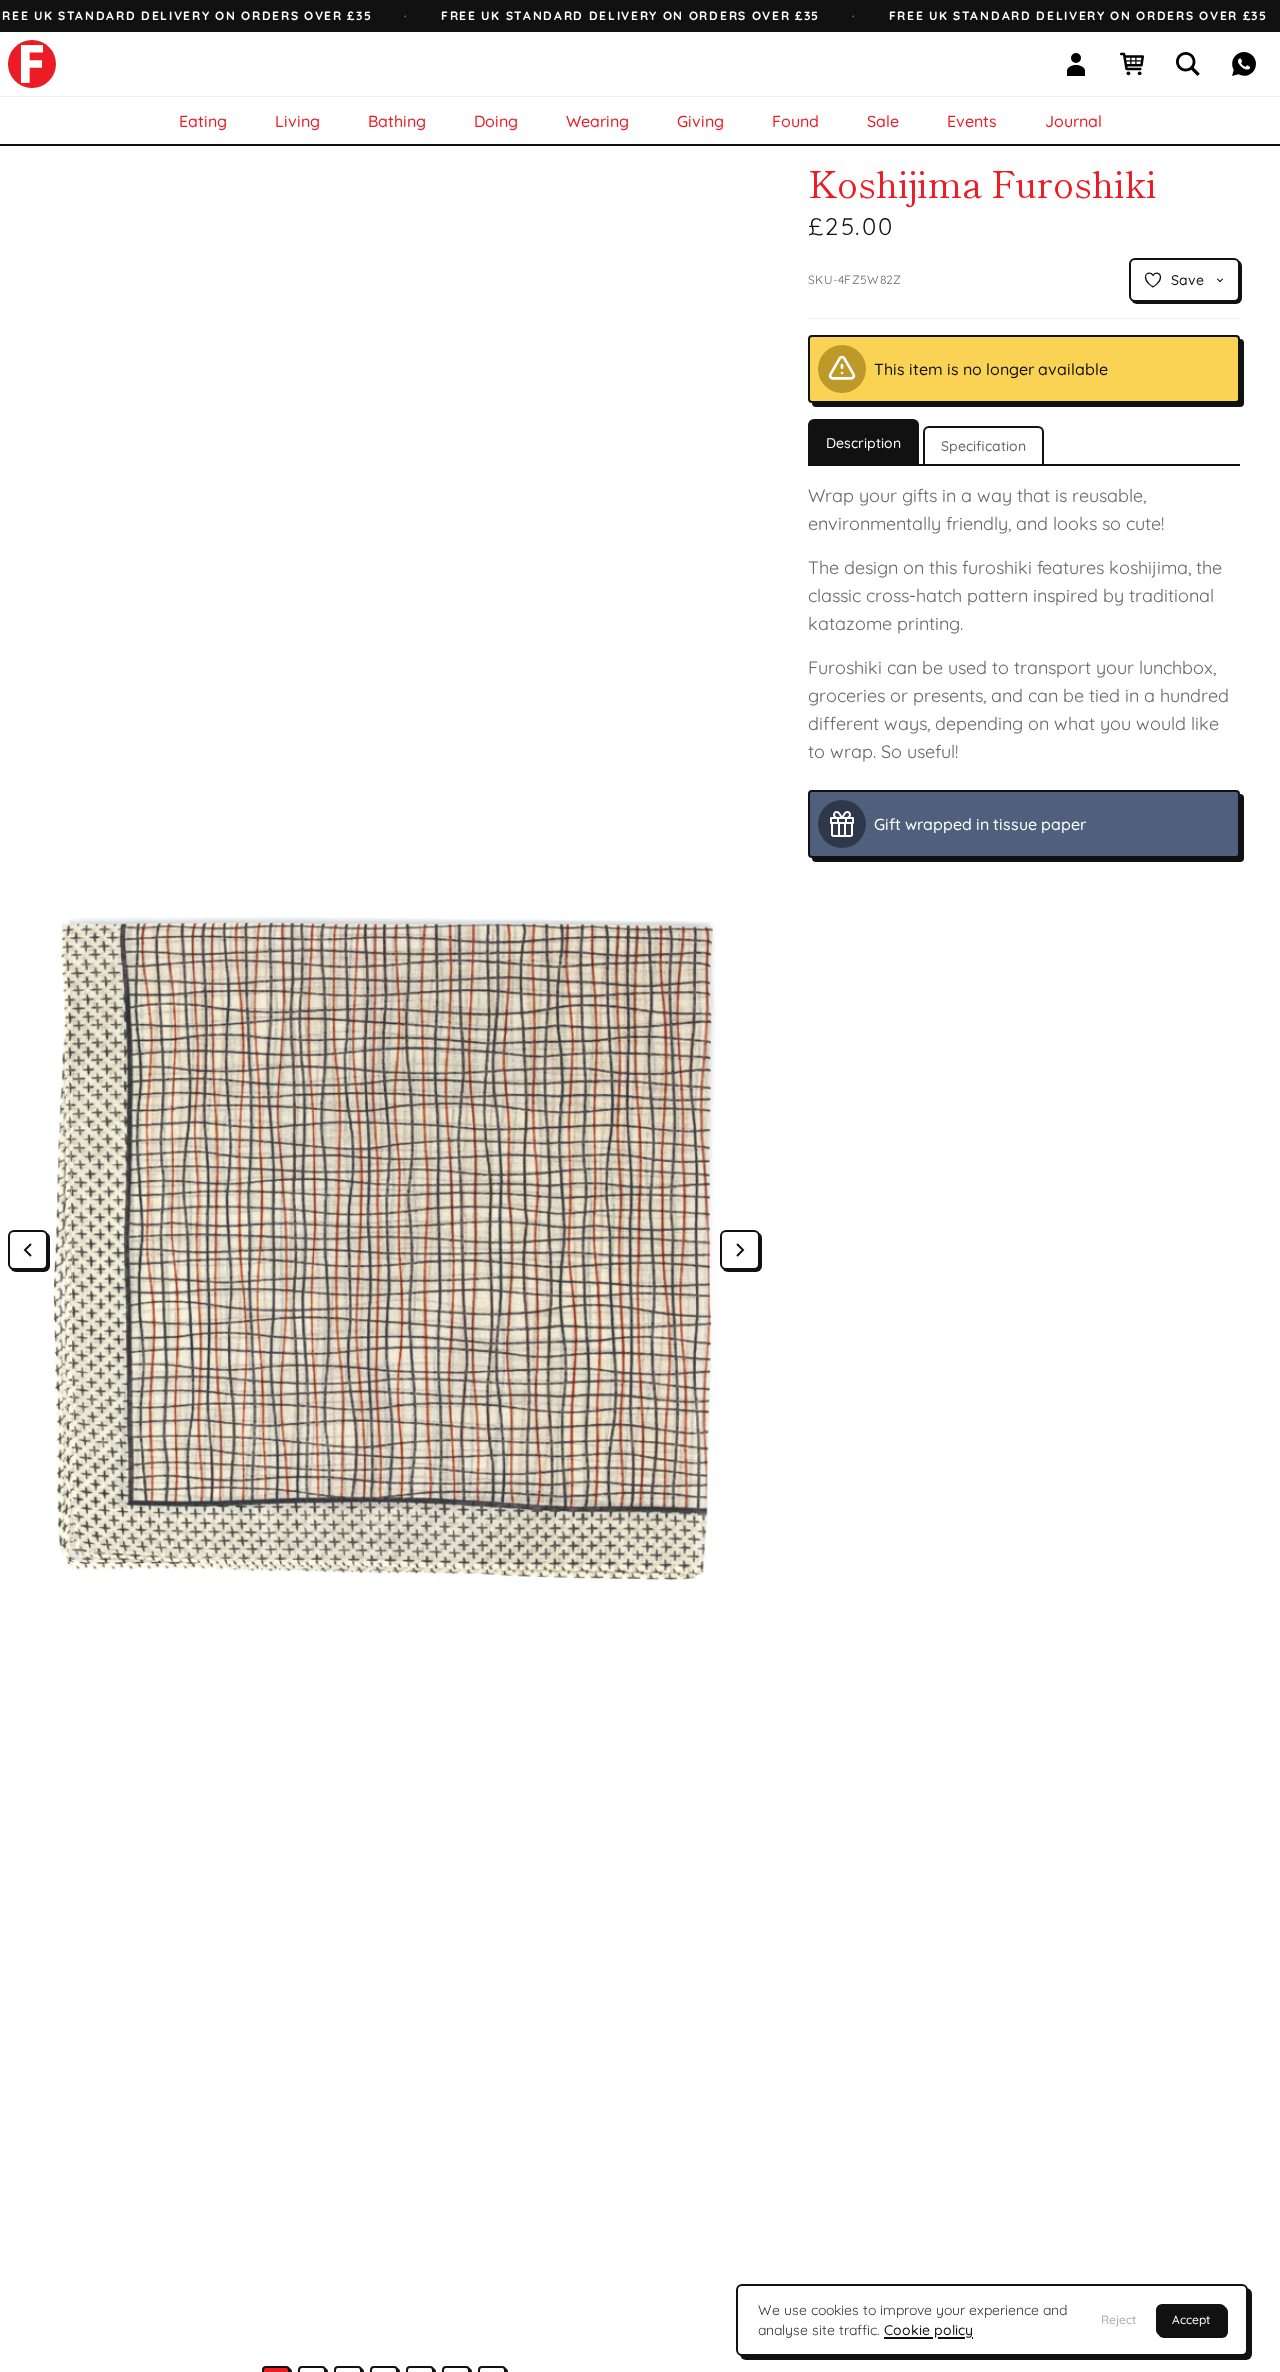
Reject (1118, 2319)
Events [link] (972, 121)
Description (863, 443)
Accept (1191, 2319)
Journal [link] (1073, 121)
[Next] (740, 1250)
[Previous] (28, 1250)
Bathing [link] (397, 121)
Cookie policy (928, 2330)
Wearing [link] (597, 121)
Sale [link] (883, 121)
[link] (32, 64)
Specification (983, 446)
